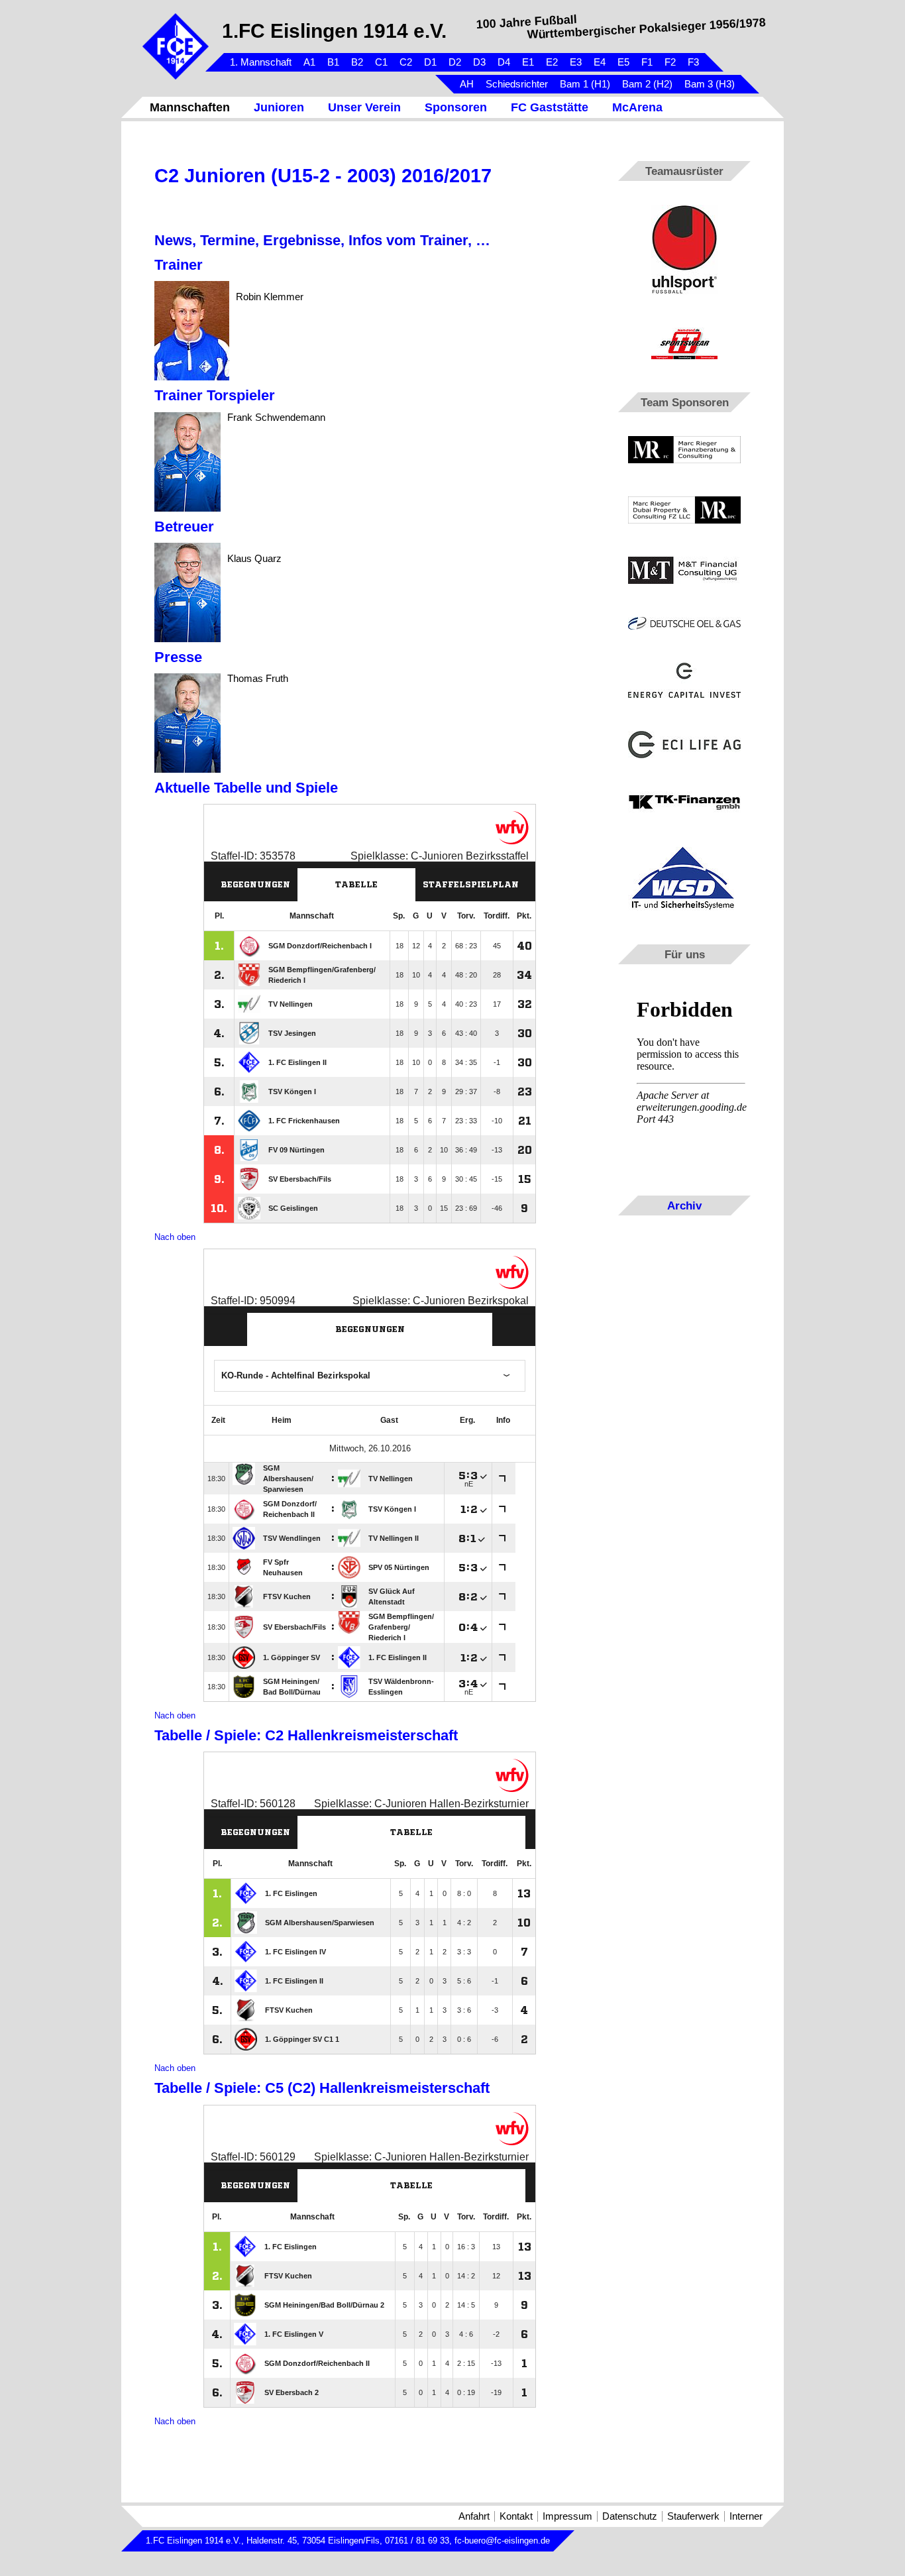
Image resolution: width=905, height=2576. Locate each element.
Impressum (567, 2516)
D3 (479, 62)
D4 (504, 62)
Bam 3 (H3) (710, 84)
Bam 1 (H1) (585, 84)
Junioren (279, 107)
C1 (381, 62)
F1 (647, 62)
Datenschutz (630, 2516)
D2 (455, 62)
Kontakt (516, 2516)
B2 (357, 62)
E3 (576, 62)
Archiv (684, 1205)
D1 (430, 62)
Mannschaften (190, 107)
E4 (600, 62)
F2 (670, 62)
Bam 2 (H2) (647, 84)
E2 (552, 62)
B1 (333, 62)
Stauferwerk (693, 2516)
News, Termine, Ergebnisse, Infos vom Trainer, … (322, 240)
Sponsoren (456, 107)
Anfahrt (474, 2516)
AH (467, 84)
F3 (693, 62)
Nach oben (175, 1237)
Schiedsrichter (517, 84)
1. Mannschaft (261, 62)
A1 (309, 62)
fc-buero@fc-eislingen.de (502, 2541)
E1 (528, 62)
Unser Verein (364, 107)
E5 (623, 62)
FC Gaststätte (550, 107)
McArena (637, 107)
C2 (406, 62)
